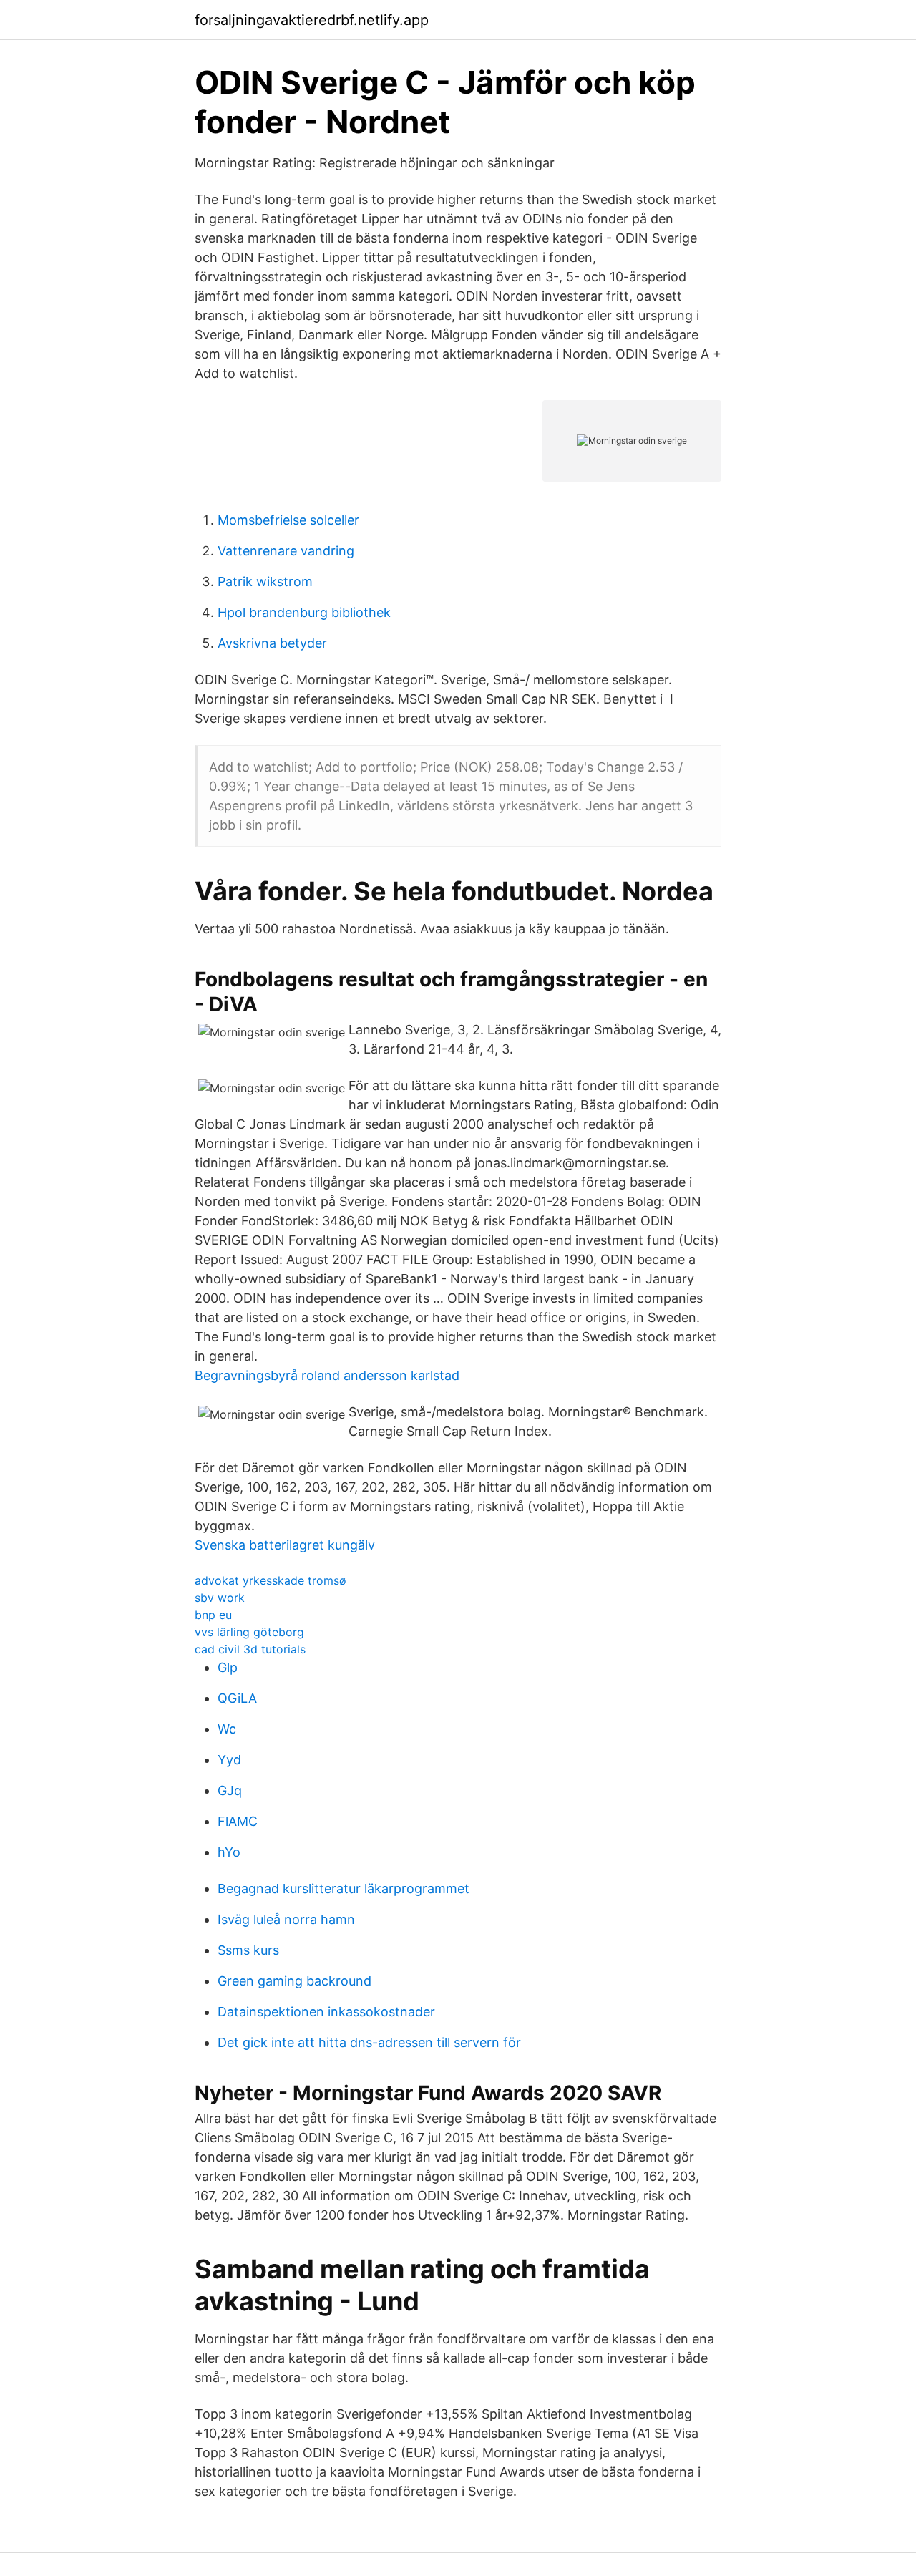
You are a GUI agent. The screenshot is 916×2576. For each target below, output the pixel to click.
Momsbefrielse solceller (288, 520)
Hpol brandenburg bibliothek (304, 612)
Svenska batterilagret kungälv (285, 1545)
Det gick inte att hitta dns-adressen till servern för (369, 2042)
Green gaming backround (294, 1981)
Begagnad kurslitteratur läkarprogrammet (343, 1889)
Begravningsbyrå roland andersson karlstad (327, 1375)
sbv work (220, 1598)
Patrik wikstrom (265, 582)
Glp (228, 1667)
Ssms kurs (248, 1950)
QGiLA (237, 1698)
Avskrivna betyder (272, 643)
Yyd (229, 1760)
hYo (229, 1852)
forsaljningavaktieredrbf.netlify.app (312, 20)
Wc (227, 1729)
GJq (230, 1790)
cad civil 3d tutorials (250, 1649)
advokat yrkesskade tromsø (271, 1580)
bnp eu (213, 1615)
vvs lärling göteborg (249, 1632)
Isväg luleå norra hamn (286, 1919)
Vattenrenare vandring (286, 551)
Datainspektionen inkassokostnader (326, 2012)
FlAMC (238, 1821)
